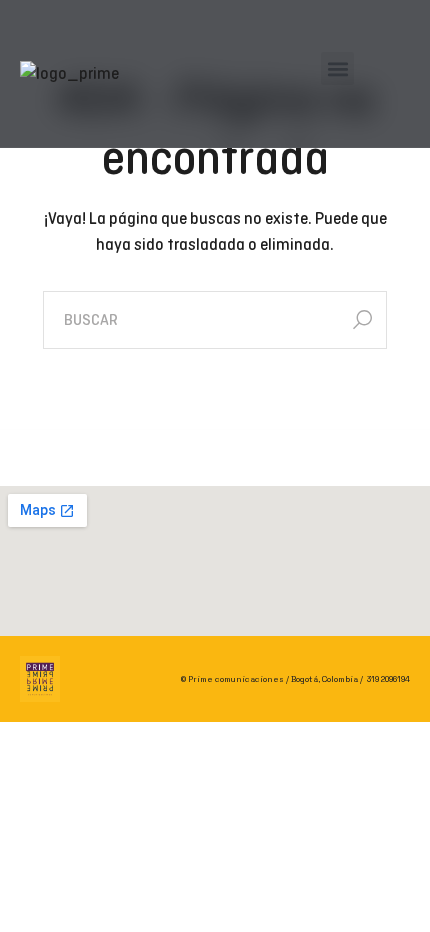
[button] (337, 68)
